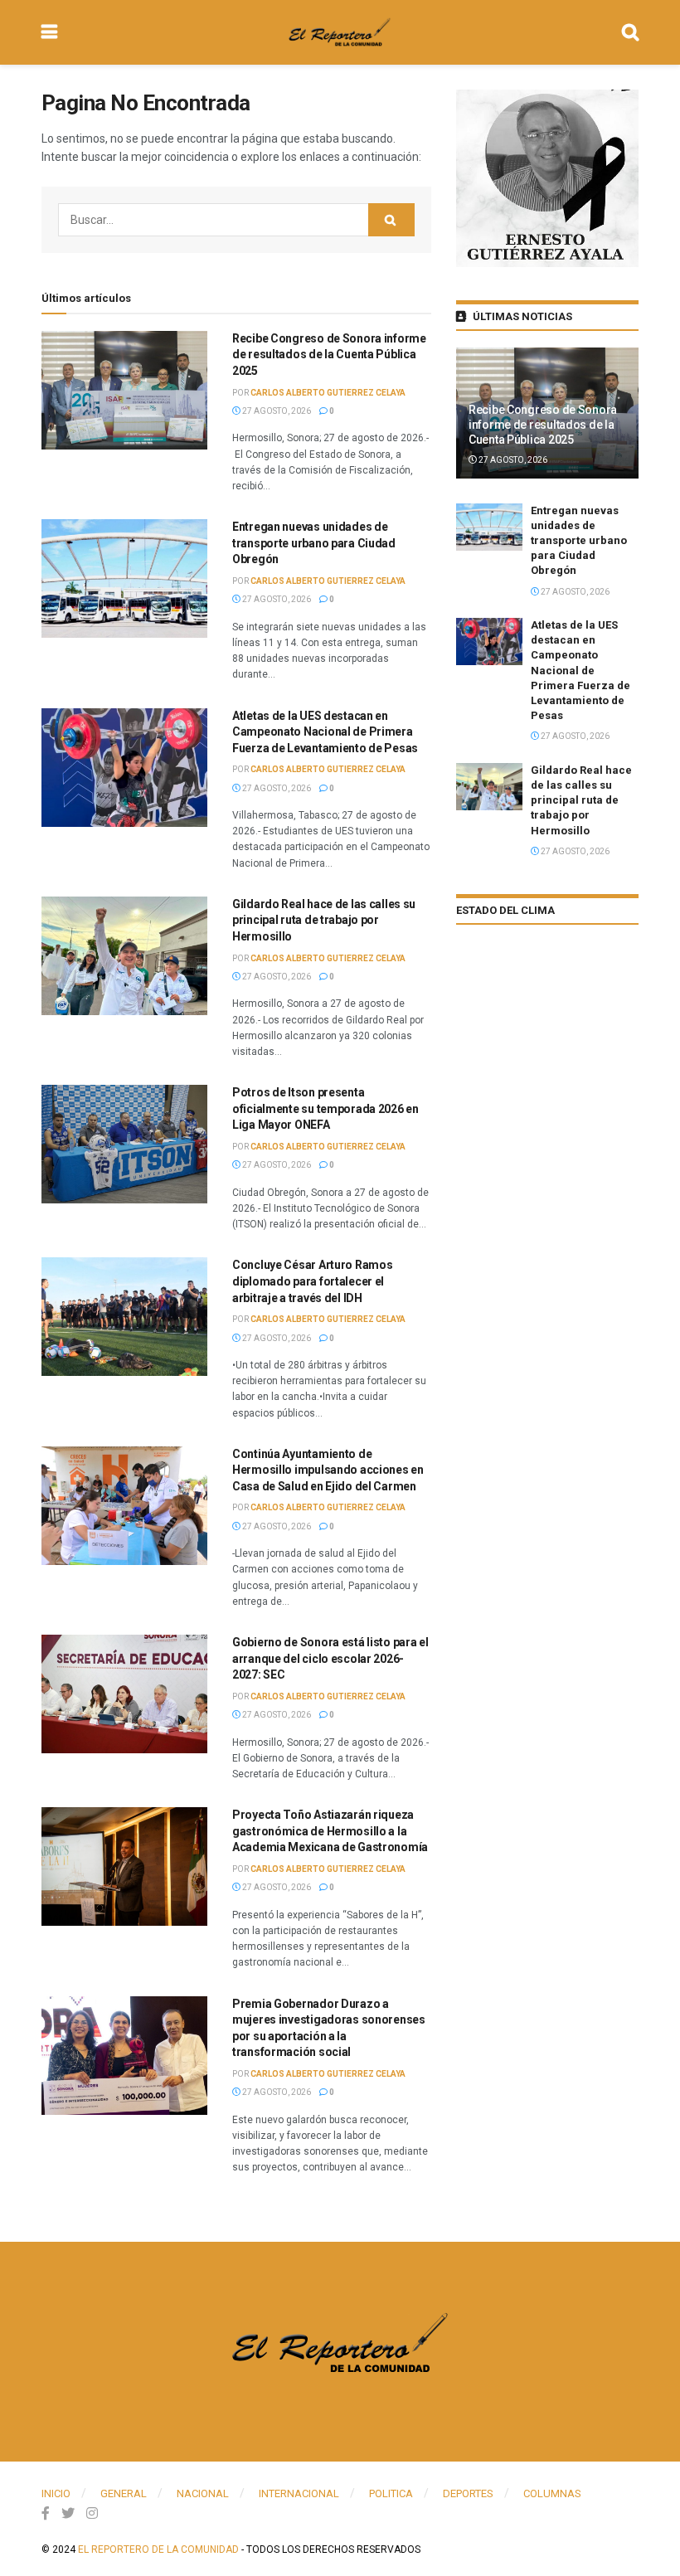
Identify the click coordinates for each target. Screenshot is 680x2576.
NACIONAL (203, 2493)
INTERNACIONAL (299, 2493)
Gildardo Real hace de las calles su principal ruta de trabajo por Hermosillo (324, 920)
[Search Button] (391, 220)
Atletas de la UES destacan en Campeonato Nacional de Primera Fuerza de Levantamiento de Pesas (325, 732)
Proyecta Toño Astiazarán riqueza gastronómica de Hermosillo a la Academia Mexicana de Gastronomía (330, 1831)
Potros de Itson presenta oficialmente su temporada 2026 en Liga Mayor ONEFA (325, 1108)
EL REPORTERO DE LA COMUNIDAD (158, 2549)
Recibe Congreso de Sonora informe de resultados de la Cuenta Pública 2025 (329, 355)
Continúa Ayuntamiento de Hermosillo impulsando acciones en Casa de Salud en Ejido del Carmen (328, 1470)
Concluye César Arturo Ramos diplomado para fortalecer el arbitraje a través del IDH (312, 1281)
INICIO (56, 2493)
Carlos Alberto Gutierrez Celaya (328, 393)
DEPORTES (468, 2493)
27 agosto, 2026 (276, 411)
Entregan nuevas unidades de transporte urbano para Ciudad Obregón (314, 543)
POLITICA (391, 2493)
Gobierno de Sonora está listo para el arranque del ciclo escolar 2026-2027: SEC (330, 1658)
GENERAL (124, 2493)
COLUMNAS (552, 2493)
